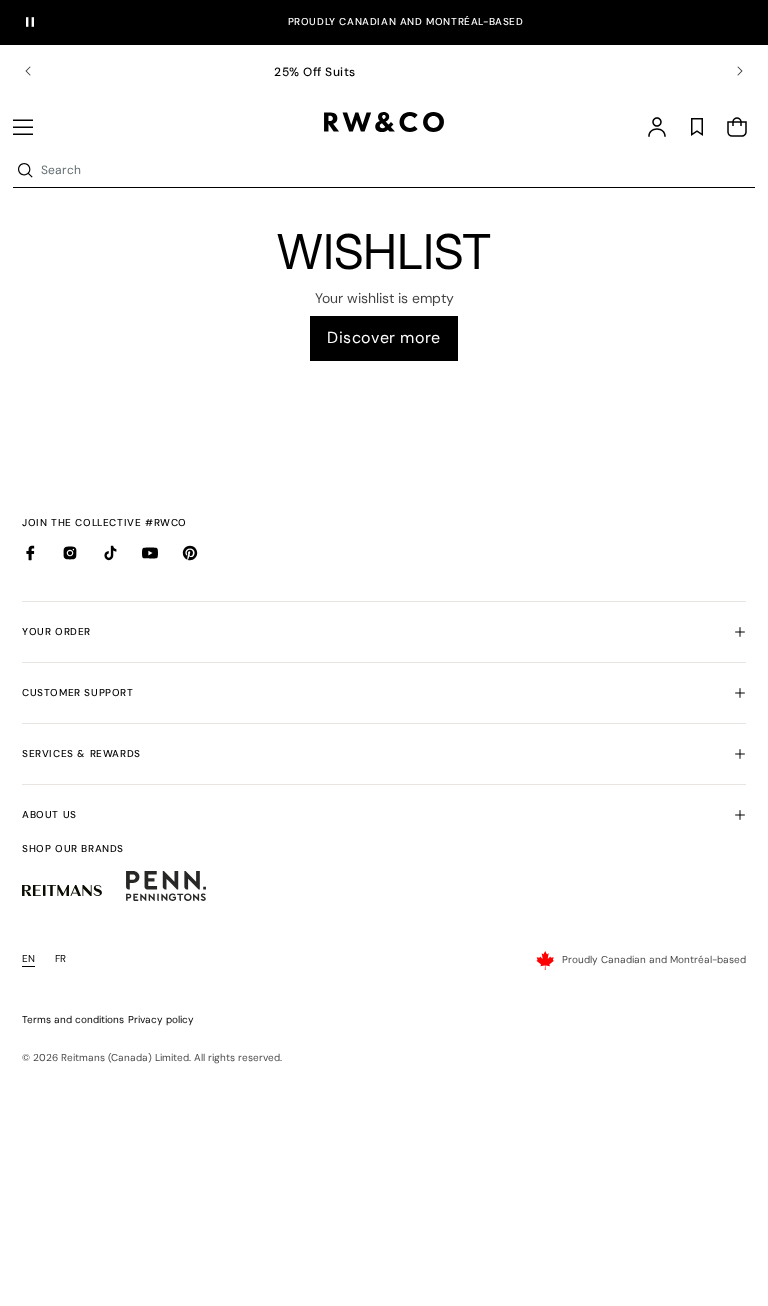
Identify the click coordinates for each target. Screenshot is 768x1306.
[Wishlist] (697, 127)
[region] (384, 71)
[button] (23, 127)
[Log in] (657, 127)
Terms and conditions (73, 1019)
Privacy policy (161, 1019)
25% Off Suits (383, 72)
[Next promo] (726, 71)
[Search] (25, 170)
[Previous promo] (41, 71)
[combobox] (396, 170)
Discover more (384, 337)
